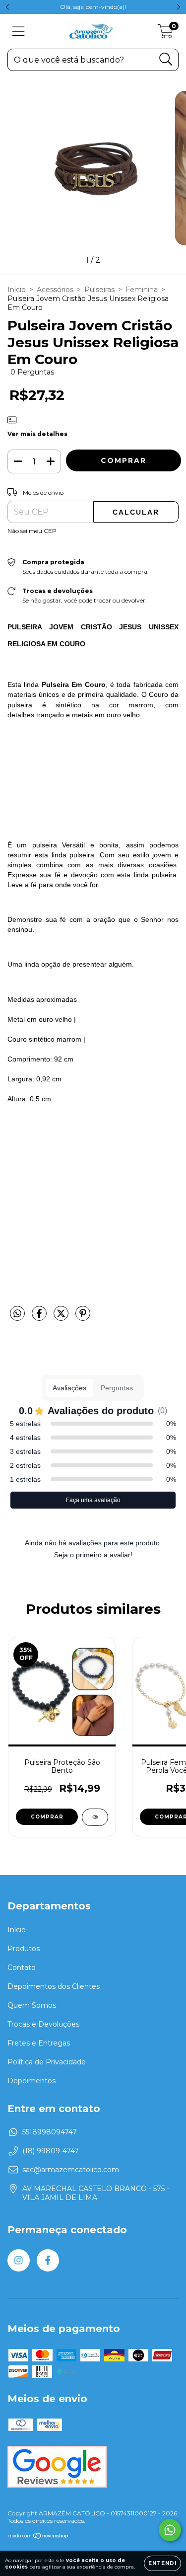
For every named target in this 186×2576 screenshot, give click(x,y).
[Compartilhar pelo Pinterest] (83, 1317)
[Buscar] (166, 59)
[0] (165, 34)
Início (17, 290)
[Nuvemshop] (38, 2537)
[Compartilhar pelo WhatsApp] (17, 1314)
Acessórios (55, 290)
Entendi (162, 2563)
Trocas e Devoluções (43, 2024)
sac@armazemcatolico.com (71, 2170)
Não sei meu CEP (32, 531)
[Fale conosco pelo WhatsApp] (170, 2530)
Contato (22, 1968)
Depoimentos (31, 2081)
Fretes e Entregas (39, 2043)
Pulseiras (99, 290)
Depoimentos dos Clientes (54, 1986)
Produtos (24, 1949)
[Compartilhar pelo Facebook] (40, 1317)
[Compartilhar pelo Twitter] (62, 1317)
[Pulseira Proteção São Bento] (95, 1817)
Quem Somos (32, 2005)
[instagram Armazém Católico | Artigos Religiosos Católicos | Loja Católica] (19, 2260)
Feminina (142, 290)
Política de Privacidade (47, 2062)
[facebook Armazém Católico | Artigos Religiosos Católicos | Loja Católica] (48, 2260)
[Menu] (19, 32)
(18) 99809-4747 (51, 2151)
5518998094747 (50, 2132)
